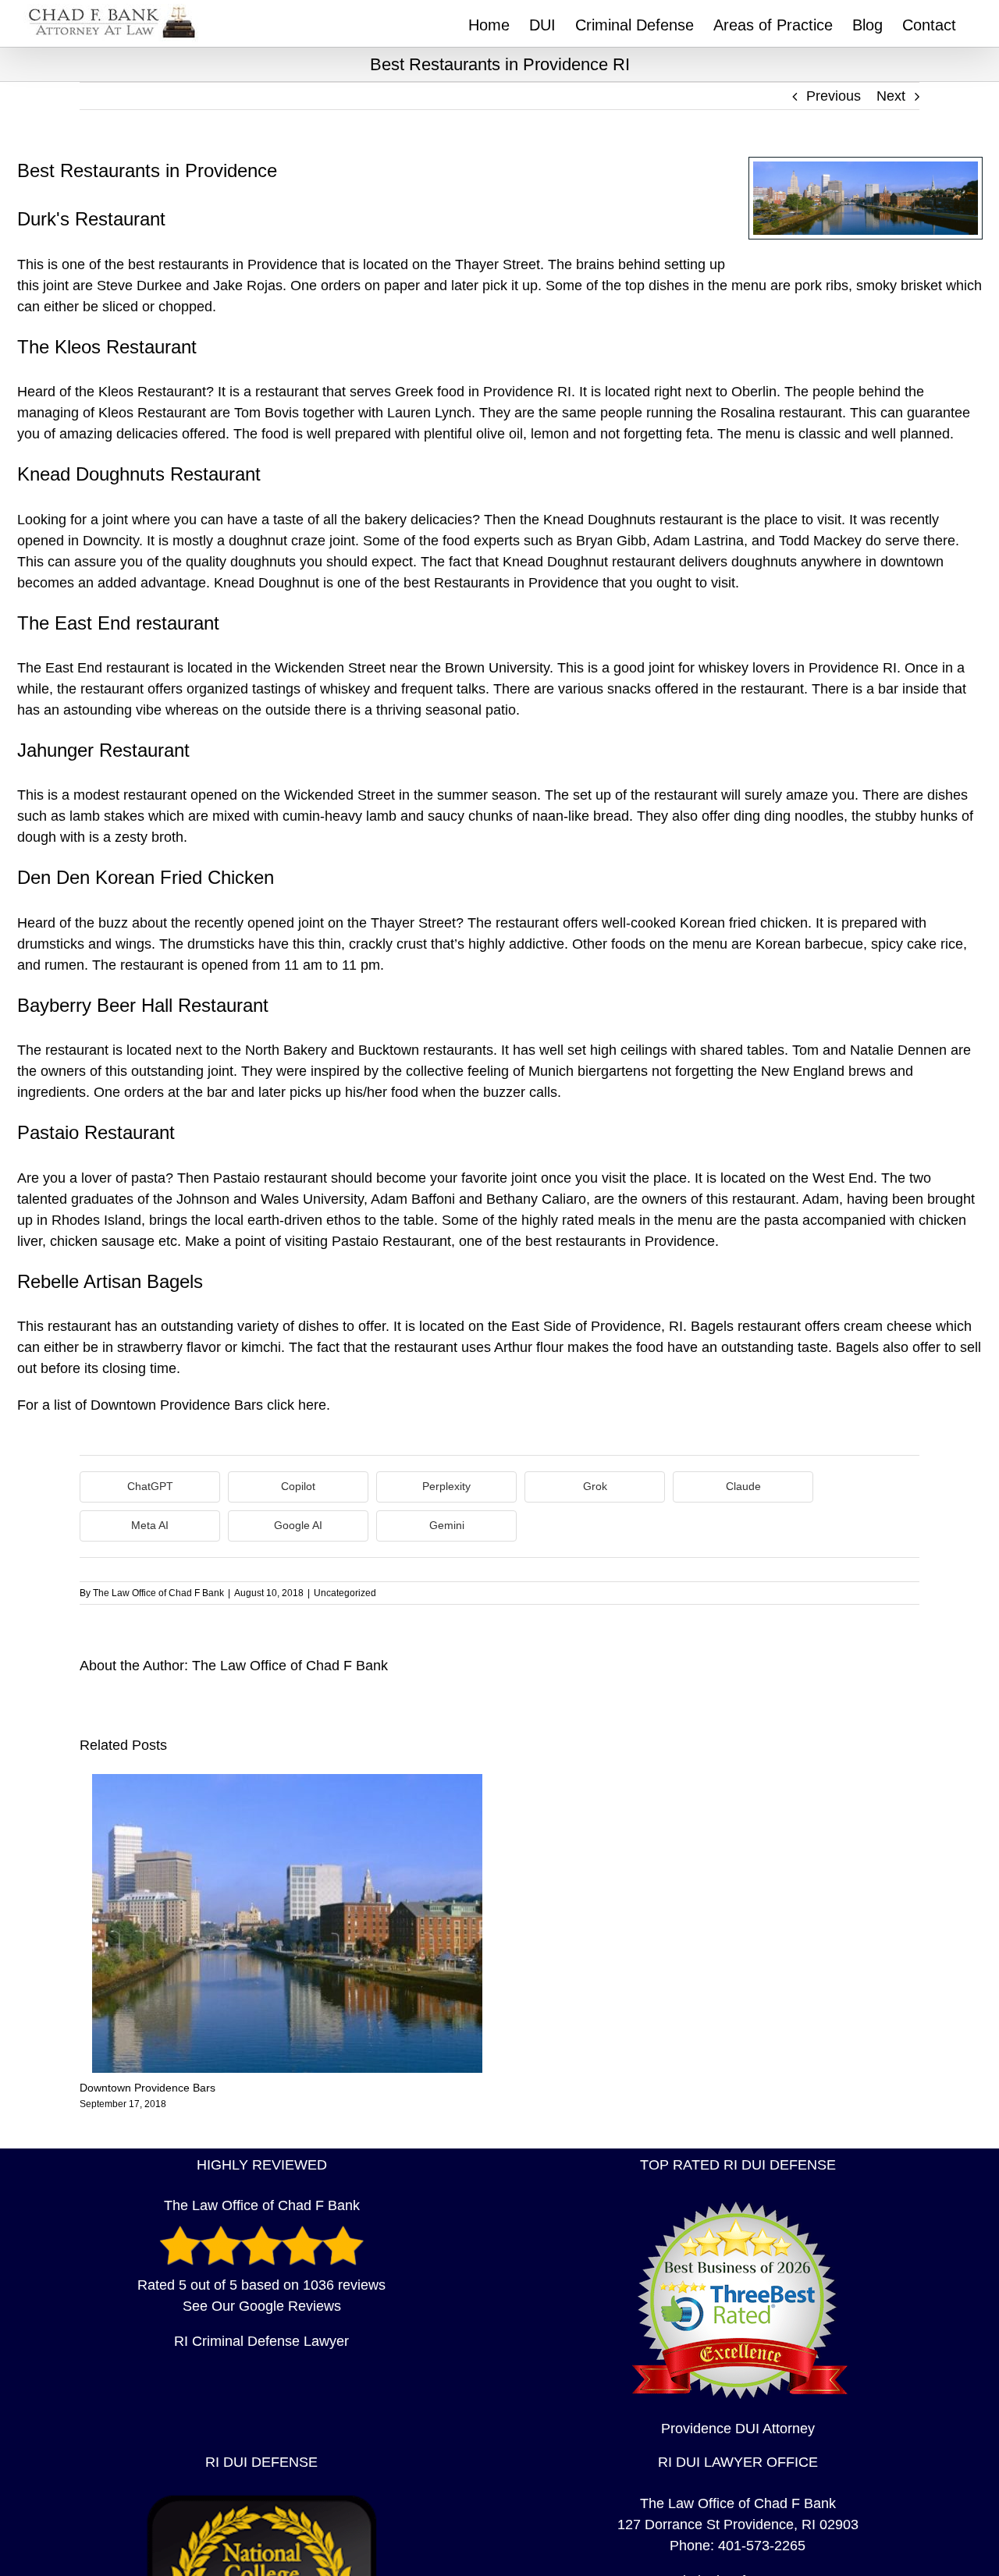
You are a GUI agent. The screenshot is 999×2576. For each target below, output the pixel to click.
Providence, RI (637, 1326)
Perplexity (446, 1486)
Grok (595, 1486)
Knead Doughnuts (599, 520)
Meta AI (150, 1525)
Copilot (298, 1486)
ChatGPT (150, 1486)
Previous (834, 96)
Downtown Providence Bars (177, 1405)
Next (891, 96)
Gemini (447, 1525)
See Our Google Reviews (262, 2306)
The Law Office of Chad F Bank (158, 1593)
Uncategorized (345, 1593)
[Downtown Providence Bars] (287, 1782)
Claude (743, 1486)
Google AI (298, 1525)
